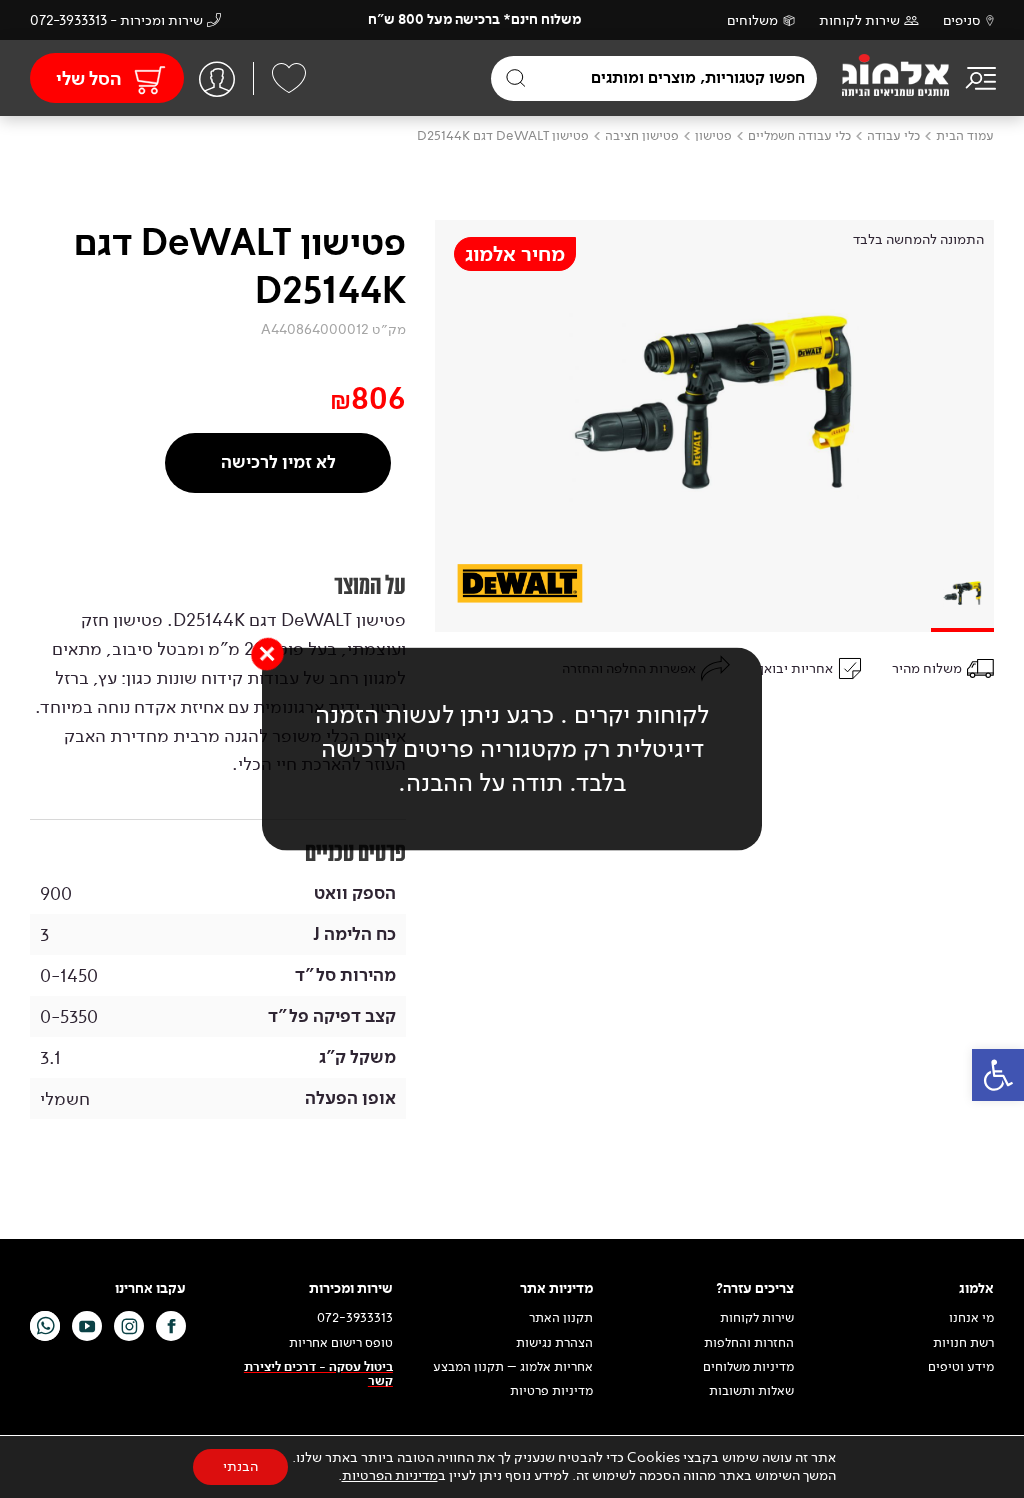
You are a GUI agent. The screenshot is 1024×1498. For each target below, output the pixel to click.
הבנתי (240, 1466)
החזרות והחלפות (749, 1343)
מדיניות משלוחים (748, 1367)
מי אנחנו (971, 1318)
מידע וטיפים (961, 1367)
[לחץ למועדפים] (289, 78)
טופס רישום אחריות (341, 1343)
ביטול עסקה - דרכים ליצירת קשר (318, 1374)
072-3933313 (355, 1318)
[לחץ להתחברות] (217, 78)
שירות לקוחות (859, 20)
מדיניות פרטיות (551, 1391)
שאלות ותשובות (751, 1391)
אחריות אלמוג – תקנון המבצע (513, 1367)
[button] (998, 1075)
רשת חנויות (963, 1343)
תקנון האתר (559, 1318)
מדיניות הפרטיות (390, 1475)
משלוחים (752, 20)
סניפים (962, 20)
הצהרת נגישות (554, 1343)
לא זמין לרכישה (278, 462)
